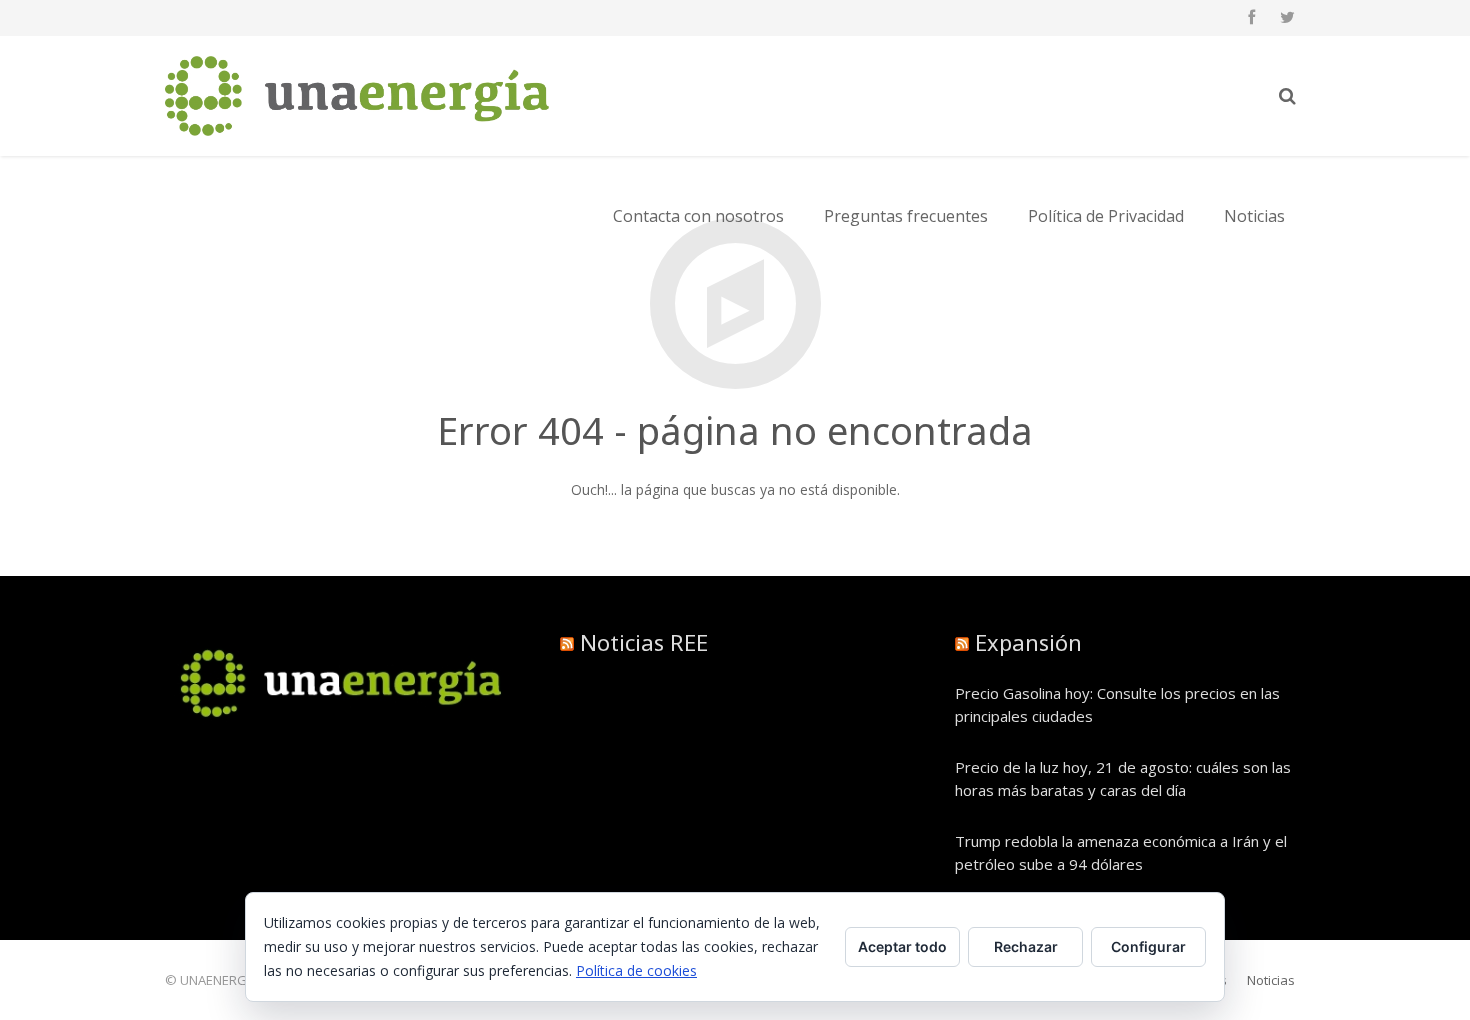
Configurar (1148, 946)
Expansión (1028, 642)
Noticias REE (644, 642)
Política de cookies (636, 970)
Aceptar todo (902, 946)
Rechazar (1026, 946)
